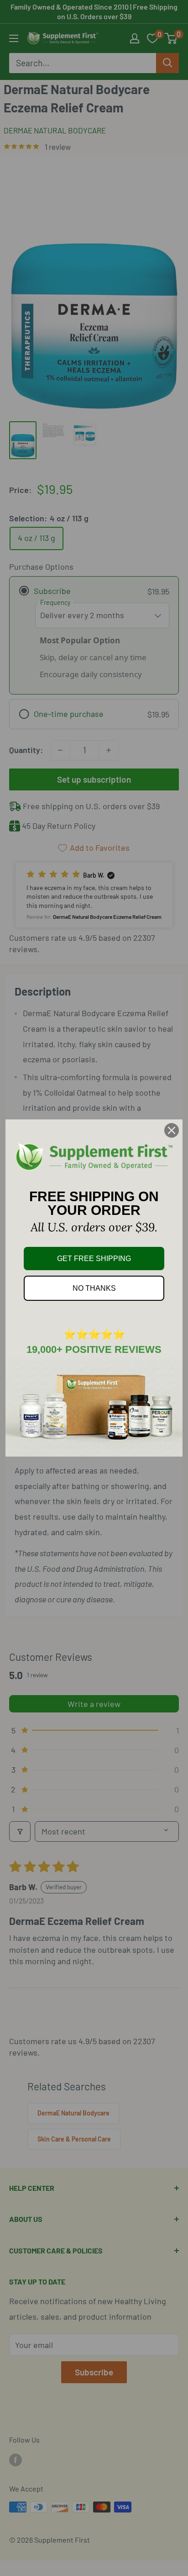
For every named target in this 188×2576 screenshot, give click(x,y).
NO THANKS (94, 1288)
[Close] (172, 1130)
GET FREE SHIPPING (94, 1259)
